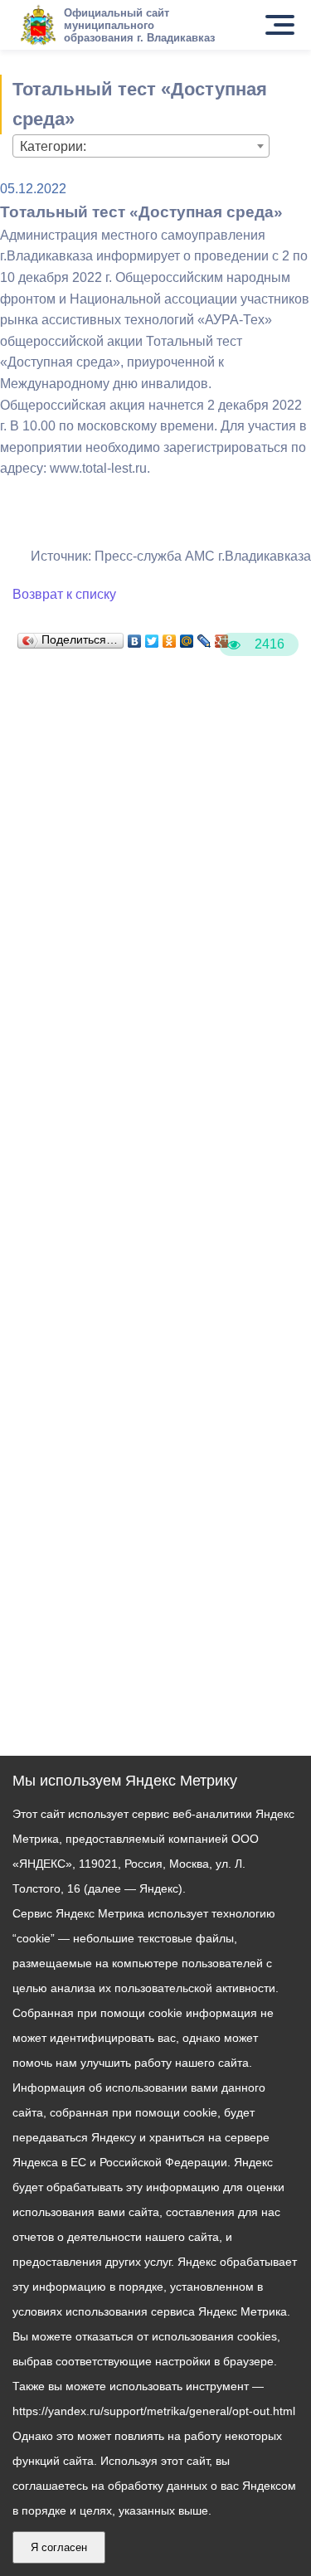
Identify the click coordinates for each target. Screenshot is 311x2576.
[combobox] (141, 146)
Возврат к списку (64, 594)
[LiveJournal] (204, 637)
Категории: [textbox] (53, 146)
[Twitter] (152, 637)
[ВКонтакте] (135, 637)
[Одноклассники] (170, 637)
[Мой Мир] (187, 637)
